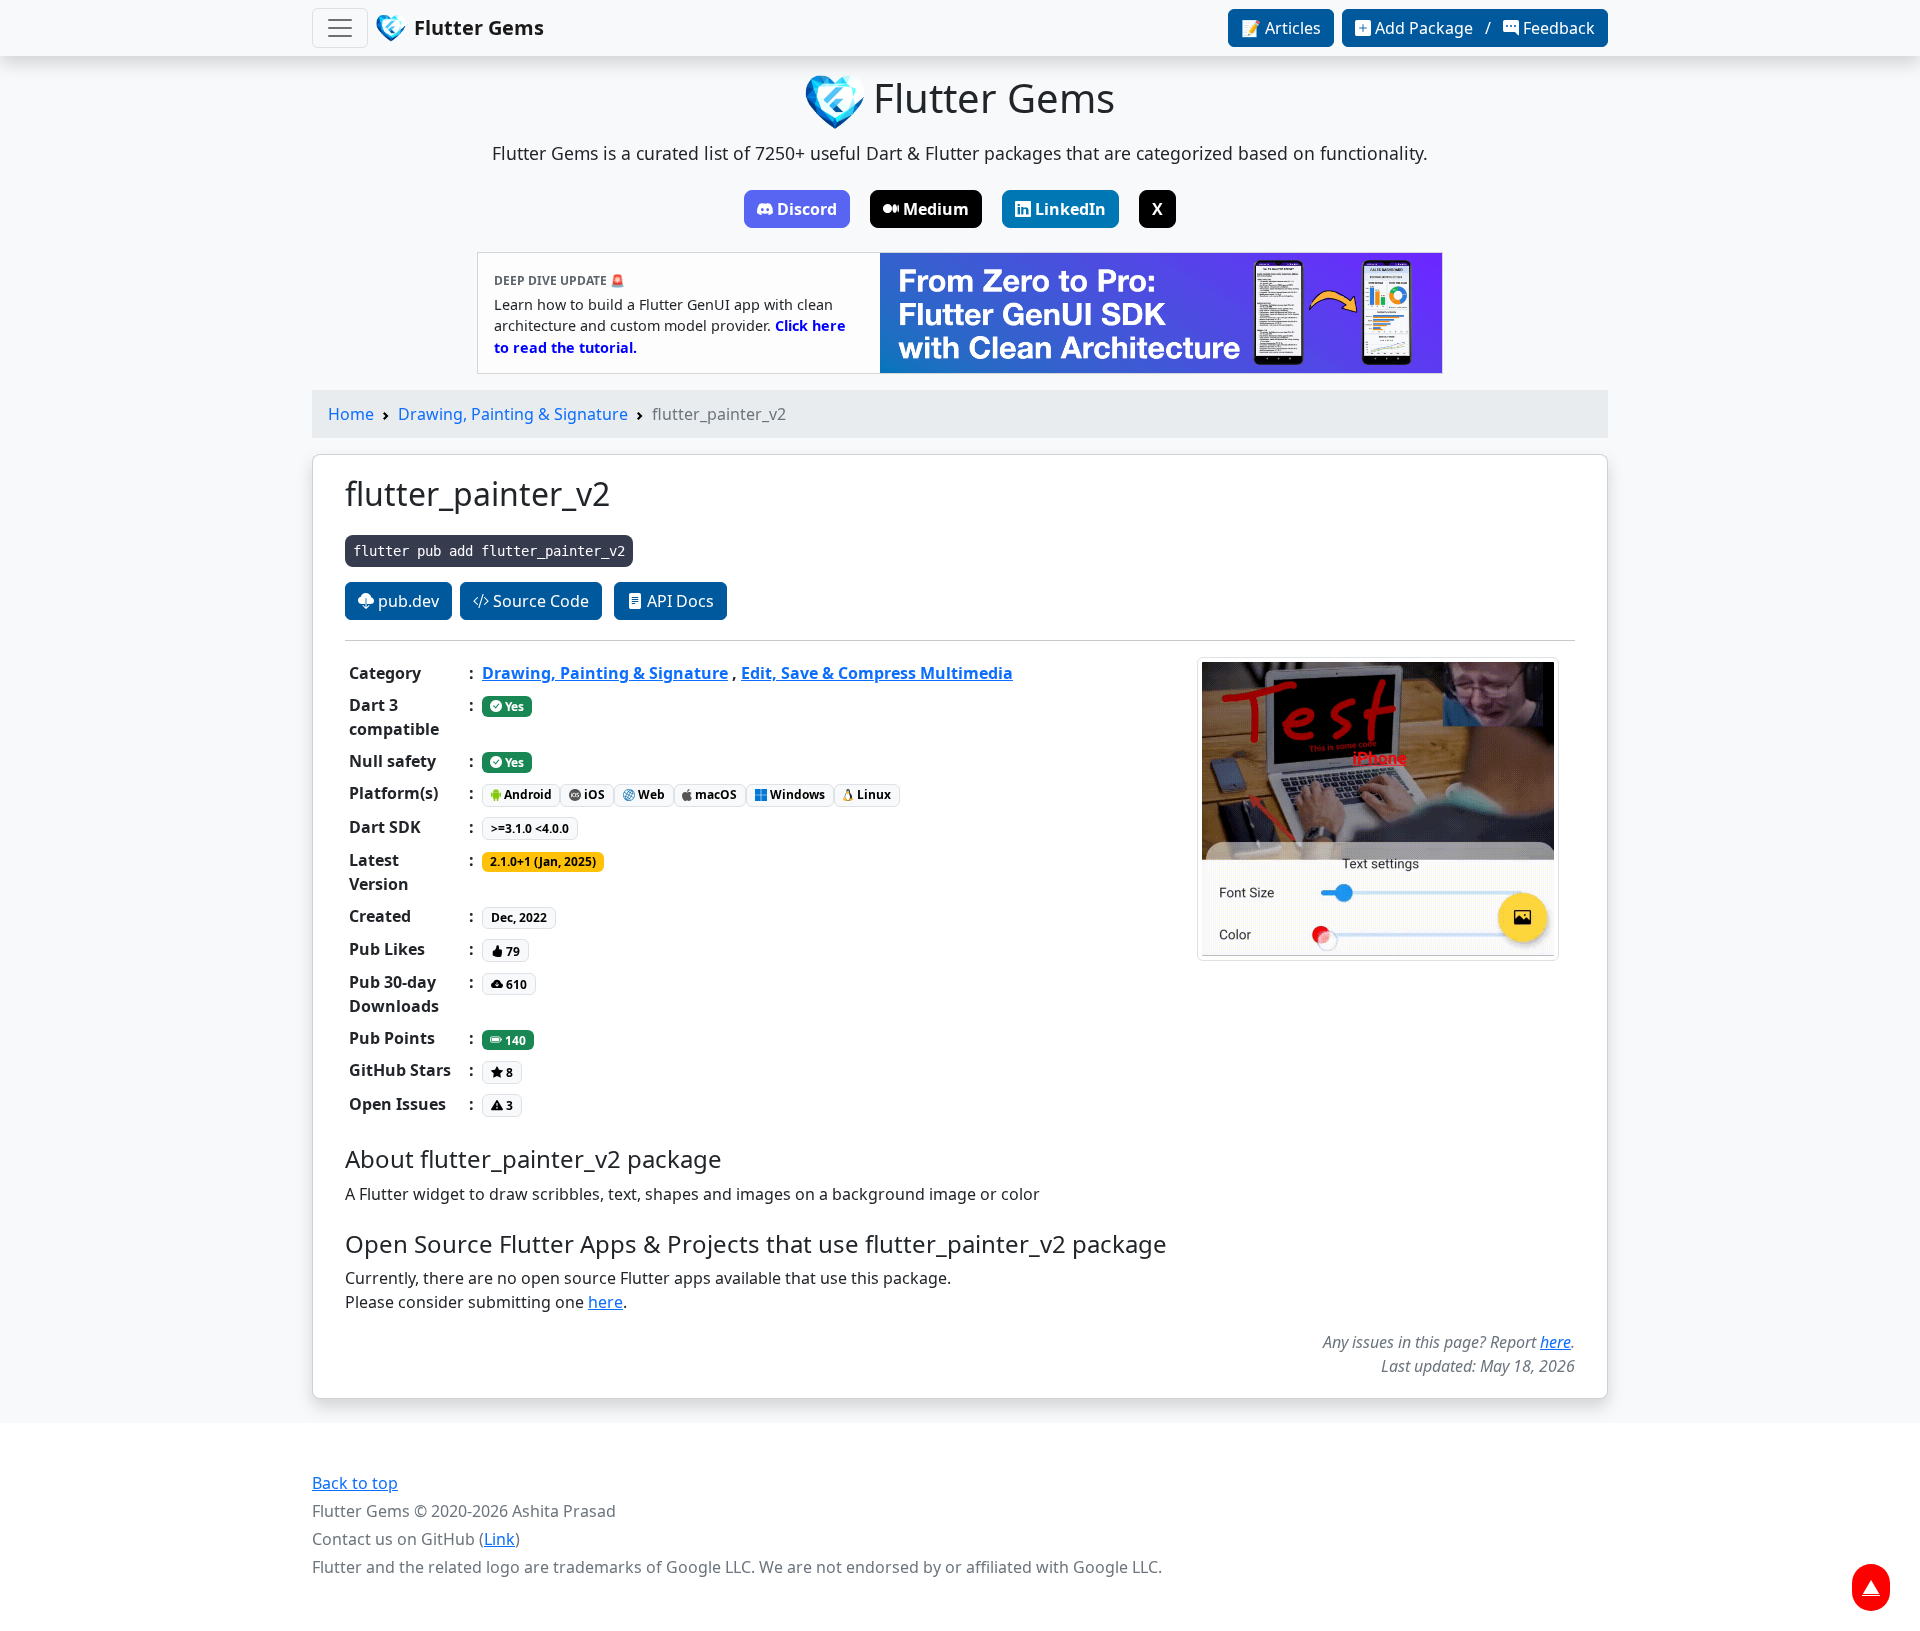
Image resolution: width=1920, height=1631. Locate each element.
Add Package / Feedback (1485, 28)
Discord (807, 209)
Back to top (355, 1483)
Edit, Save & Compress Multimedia (877, 673)
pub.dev (406, 601)
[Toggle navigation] (340, 28)
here (605, 1302)
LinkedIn (1070, 209)
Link (499, 1539)
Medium (936, 209)
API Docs (678, 601)
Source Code (539, 601)
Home (351, 414)
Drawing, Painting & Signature (513, 414)
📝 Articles (1281, 28)
